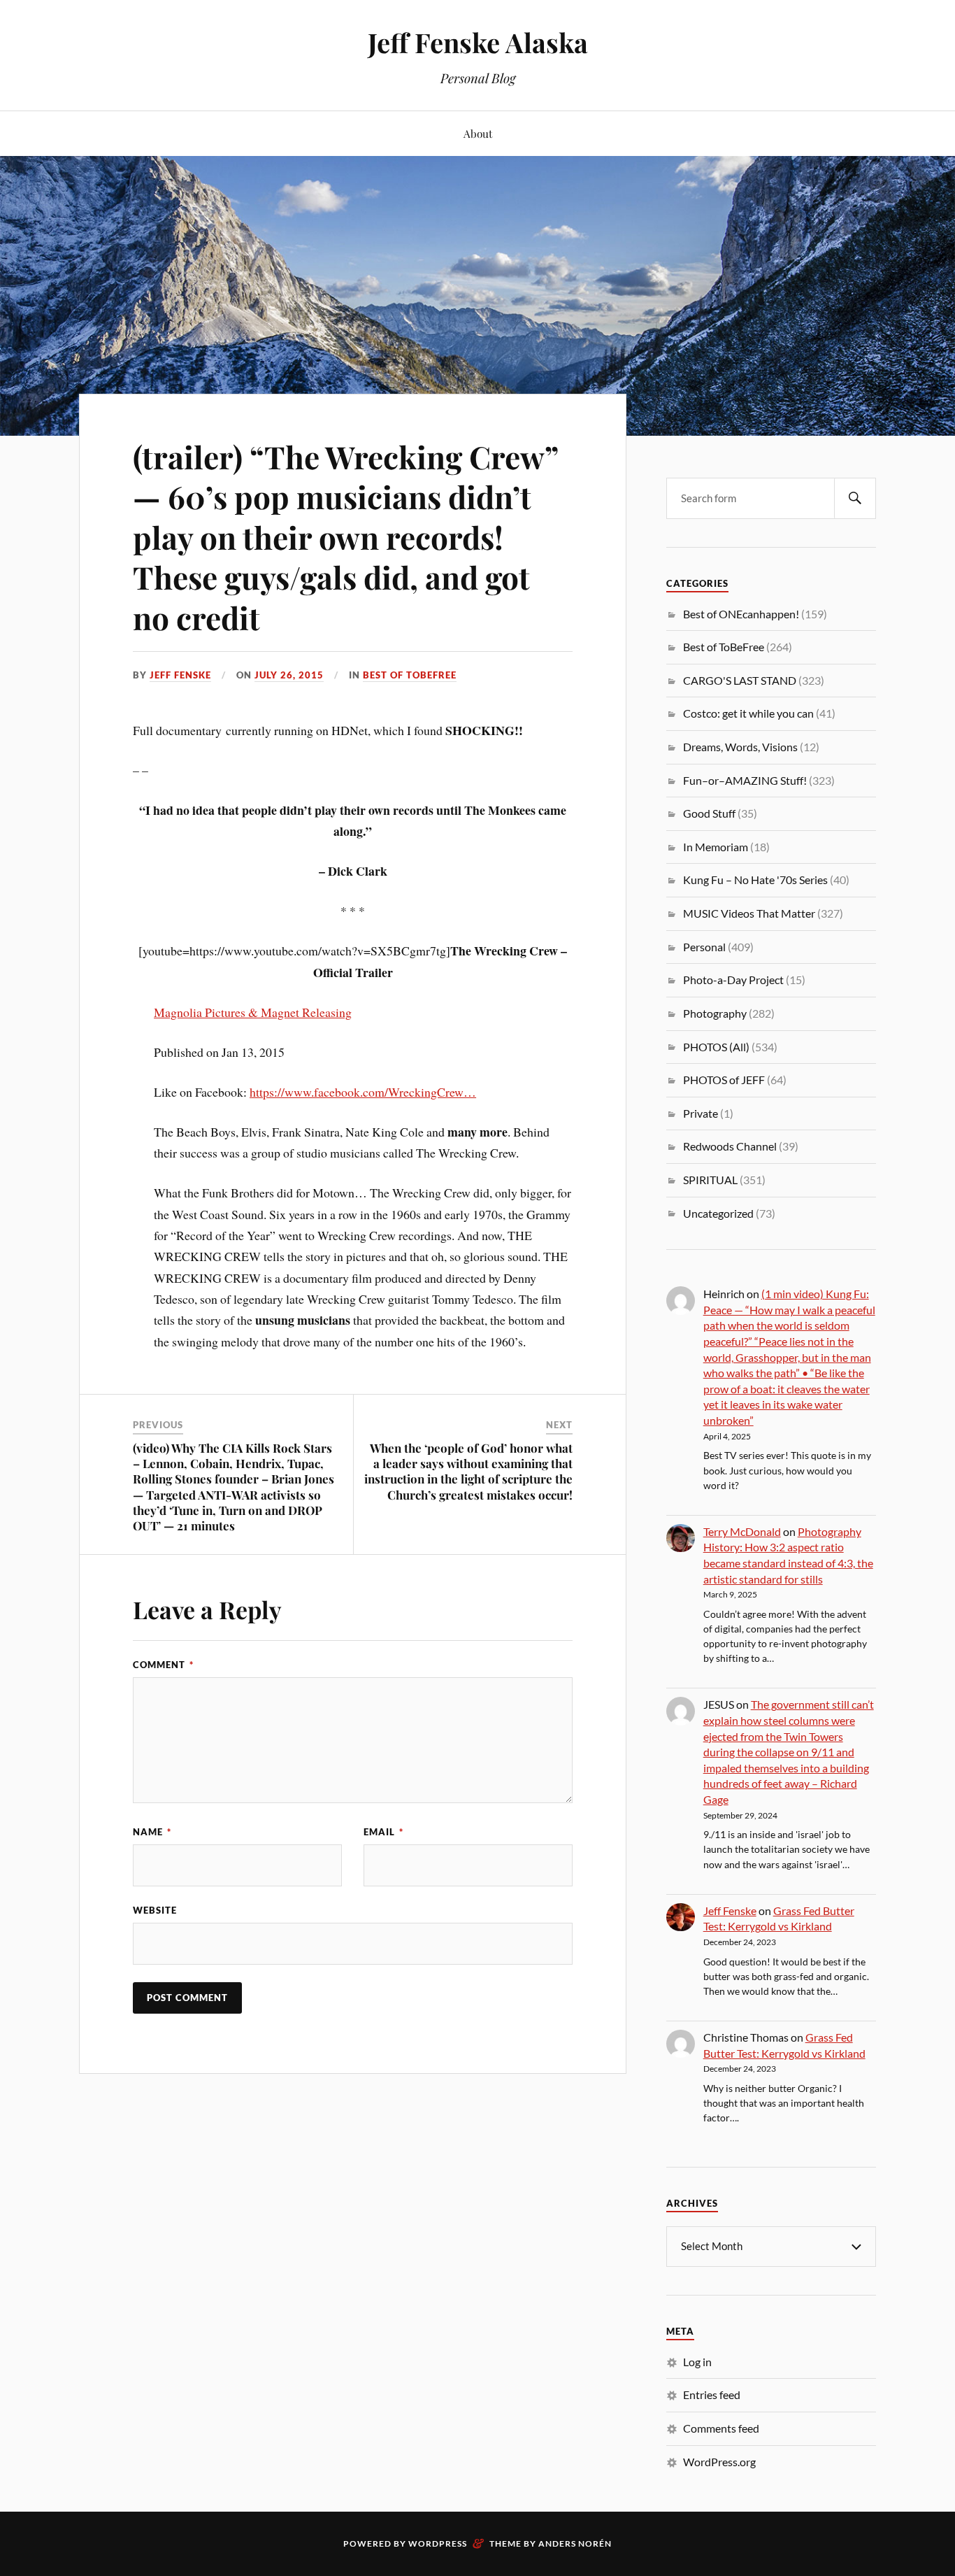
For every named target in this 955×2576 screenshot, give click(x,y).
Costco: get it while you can (748, 713)
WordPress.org (719, 2462)
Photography (715, 1013)
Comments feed (721, 2428)
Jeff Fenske (180, 675)
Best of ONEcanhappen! (741, 614)
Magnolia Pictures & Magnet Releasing (253, 1012)
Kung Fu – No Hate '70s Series (755, 880)
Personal (704, 947)
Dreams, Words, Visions (740, 747)
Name (152, 1832)
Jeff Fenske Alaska (478, 42)
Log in (697, 2362)
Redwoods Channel (730, 1146)
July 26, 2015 (289, 675)
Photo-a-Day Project (733, 980)
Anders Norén (575, 2543)
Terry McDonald (742, 1531)
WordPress (438, 2543)
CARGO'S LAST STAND (740, 680)
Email (383, 1832)
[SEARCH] (855, 498)
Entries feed (712, 2394)
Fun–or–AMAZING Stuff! (745, 780)
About (478, 133)
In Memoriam (716, 847)
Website (155, 1910)
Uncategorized (718, 1213)
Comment (163, 1665)
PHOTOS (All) (716, 1047)
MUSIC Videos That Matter (749, 913)
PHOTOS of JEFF (724, 1080)
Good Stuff (709, 813)
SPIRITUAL (710, 1180)
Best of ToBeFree (410, 675)
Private (701, 1113)
